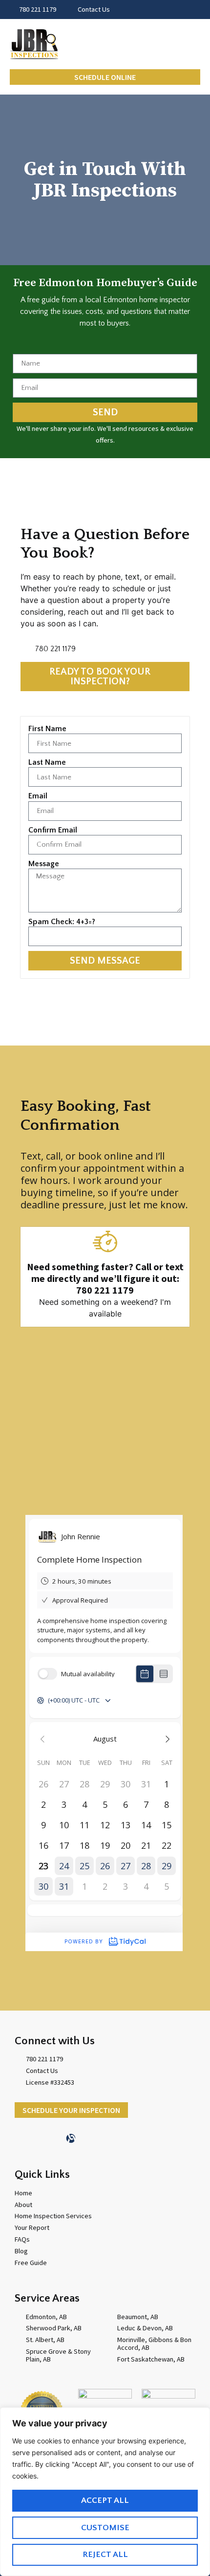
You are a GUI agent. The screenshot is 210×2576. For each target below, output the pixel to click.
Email (38, 796)
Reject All (105, 2555)
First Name (47, 729)
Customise (105, 2528)
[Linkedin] (37, 2138)
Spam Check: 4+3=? (62, 922)
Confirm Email (53, 830)
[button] (193, 44)
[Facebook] (54, 2138)
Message (44, 864)
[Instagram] (88, 2138)
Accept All (105, 2500)
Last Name (47, 762)
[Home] (20, 2138)
